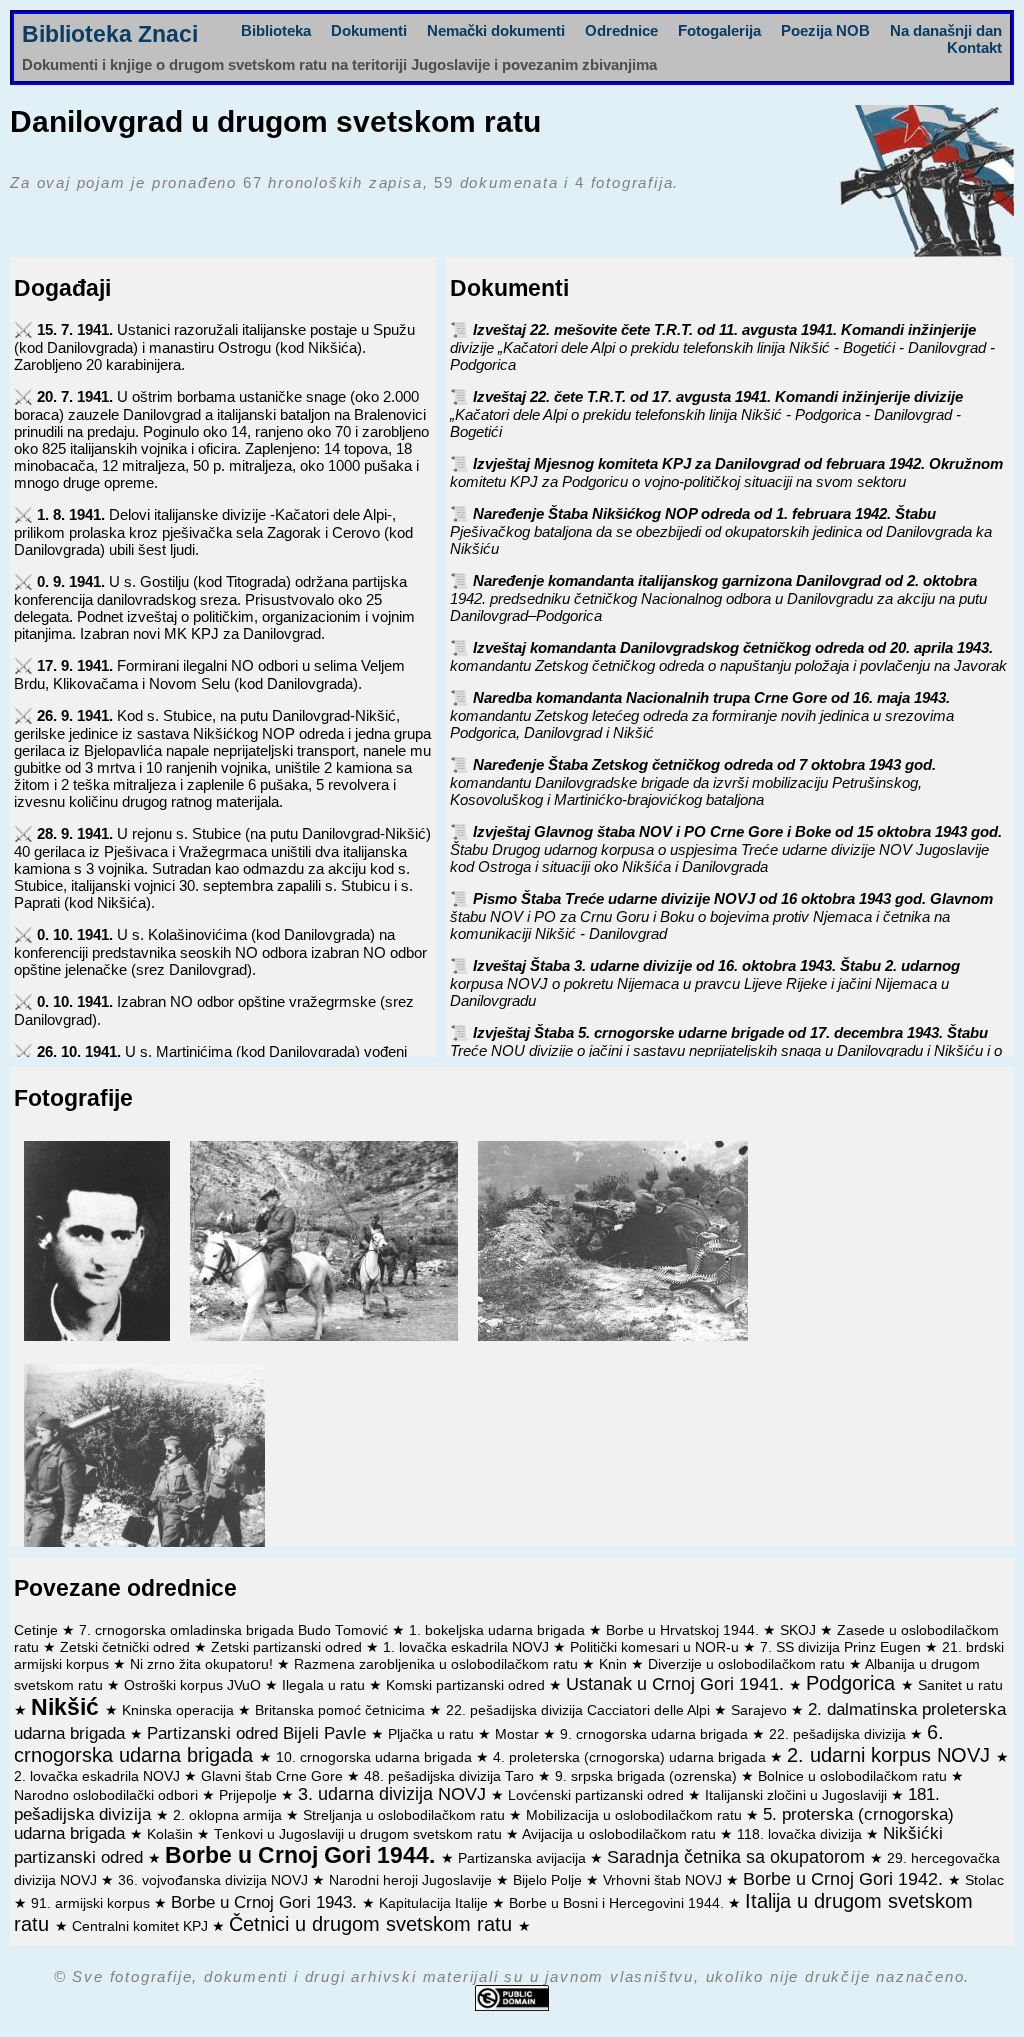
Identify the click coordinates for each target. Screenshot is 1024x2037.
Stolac (984, 1880)
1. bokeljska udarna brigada (499, 1630)
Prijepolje (250, 1795)
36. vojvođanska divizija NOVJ (215, 1880)
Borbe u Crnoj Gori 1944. (303, 1855)
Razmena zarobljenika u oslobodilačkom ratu (438, 1664)
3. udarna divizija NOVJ (394, 1794)
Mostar (519, 1734)
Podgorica (853, 1683)
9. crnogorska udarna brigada (656, 1734)
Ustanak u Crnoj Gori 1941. (677, 1684)
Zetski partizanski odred (288, 1647)
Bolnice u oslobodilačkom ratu (854, 1776)
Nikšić (68, 1707)
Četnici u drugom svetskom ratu (373, 1924)
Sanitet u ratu (960, 1685)
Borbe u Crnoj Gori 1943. (266, 1902)
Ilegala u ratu (325, 1685)
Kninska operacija (180, 1710)
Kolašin (172, 1834)
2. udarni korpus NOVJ (891, 1755)
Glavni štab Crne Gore (274, 1776)
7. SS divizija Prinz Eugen (842, 1647)
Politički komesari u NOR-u (656, 1647)
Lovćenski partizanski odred (598, 1795)
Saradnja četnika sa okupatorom (738, 1857)
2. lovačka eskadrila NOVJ (99, 1776)
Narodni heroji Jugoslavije (412, 1880)
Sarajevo (761, 1710)
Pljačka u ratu (433, 1734)
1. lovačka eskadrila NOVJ (468, 1647)
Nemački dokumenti (496, 30)
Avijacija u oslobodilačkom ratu (621, 1834)
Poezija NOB (825, 30)
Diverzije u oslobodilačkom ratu (748, 1664)
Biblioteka (276, 30)
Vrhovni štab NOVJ (664, 1880)
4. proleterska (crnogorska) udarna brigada (631, 1757)
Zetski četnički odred (127, 1647)
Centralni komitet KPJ (142, 1926)
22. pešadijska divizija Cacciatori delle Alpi (580, 1710)
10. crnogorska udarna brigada (376, 1757)
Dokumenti (369, 30)
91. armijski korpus (92, 1903)
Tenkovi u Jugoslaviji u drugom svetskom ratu (360, 1834)
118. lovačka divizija (801, 1834)
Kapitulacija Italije (435, 1903)
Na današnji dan (946, 30)
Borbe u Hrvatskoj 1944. (684, 1630)
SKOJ (800, 1630)
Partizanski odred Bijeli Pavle (259, 1733)
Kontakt (974, 47)
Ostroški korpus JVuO (194, 1685)
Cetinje (38, 1630)
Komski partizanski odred (467, 1685)
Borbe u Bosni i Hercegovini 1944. (618, 1903)
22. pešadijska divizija (839, 1734)
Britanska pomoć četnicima (342, 1710)
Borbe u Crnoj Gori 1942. (845, 1879)
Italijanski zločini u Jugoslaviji (798, 1795)
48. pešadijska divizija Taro (451, 1776)
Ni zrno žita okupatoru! (203, 1664)
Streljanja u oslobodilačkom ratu (406, 1815)
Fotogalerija (719, 30)
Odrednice (621, 30)
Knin (615, 1664)
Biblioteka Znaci (110, 34)
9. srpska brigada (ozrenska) (648, 1776)
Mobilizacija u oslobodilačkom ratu (636, 1815)
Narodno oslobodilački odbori (108, 1795)
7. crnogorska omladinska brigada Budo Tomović (235, 1630)
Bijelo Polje (549, 1880)
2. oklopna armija (229, 1815)
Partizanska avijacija (524, 1858)
